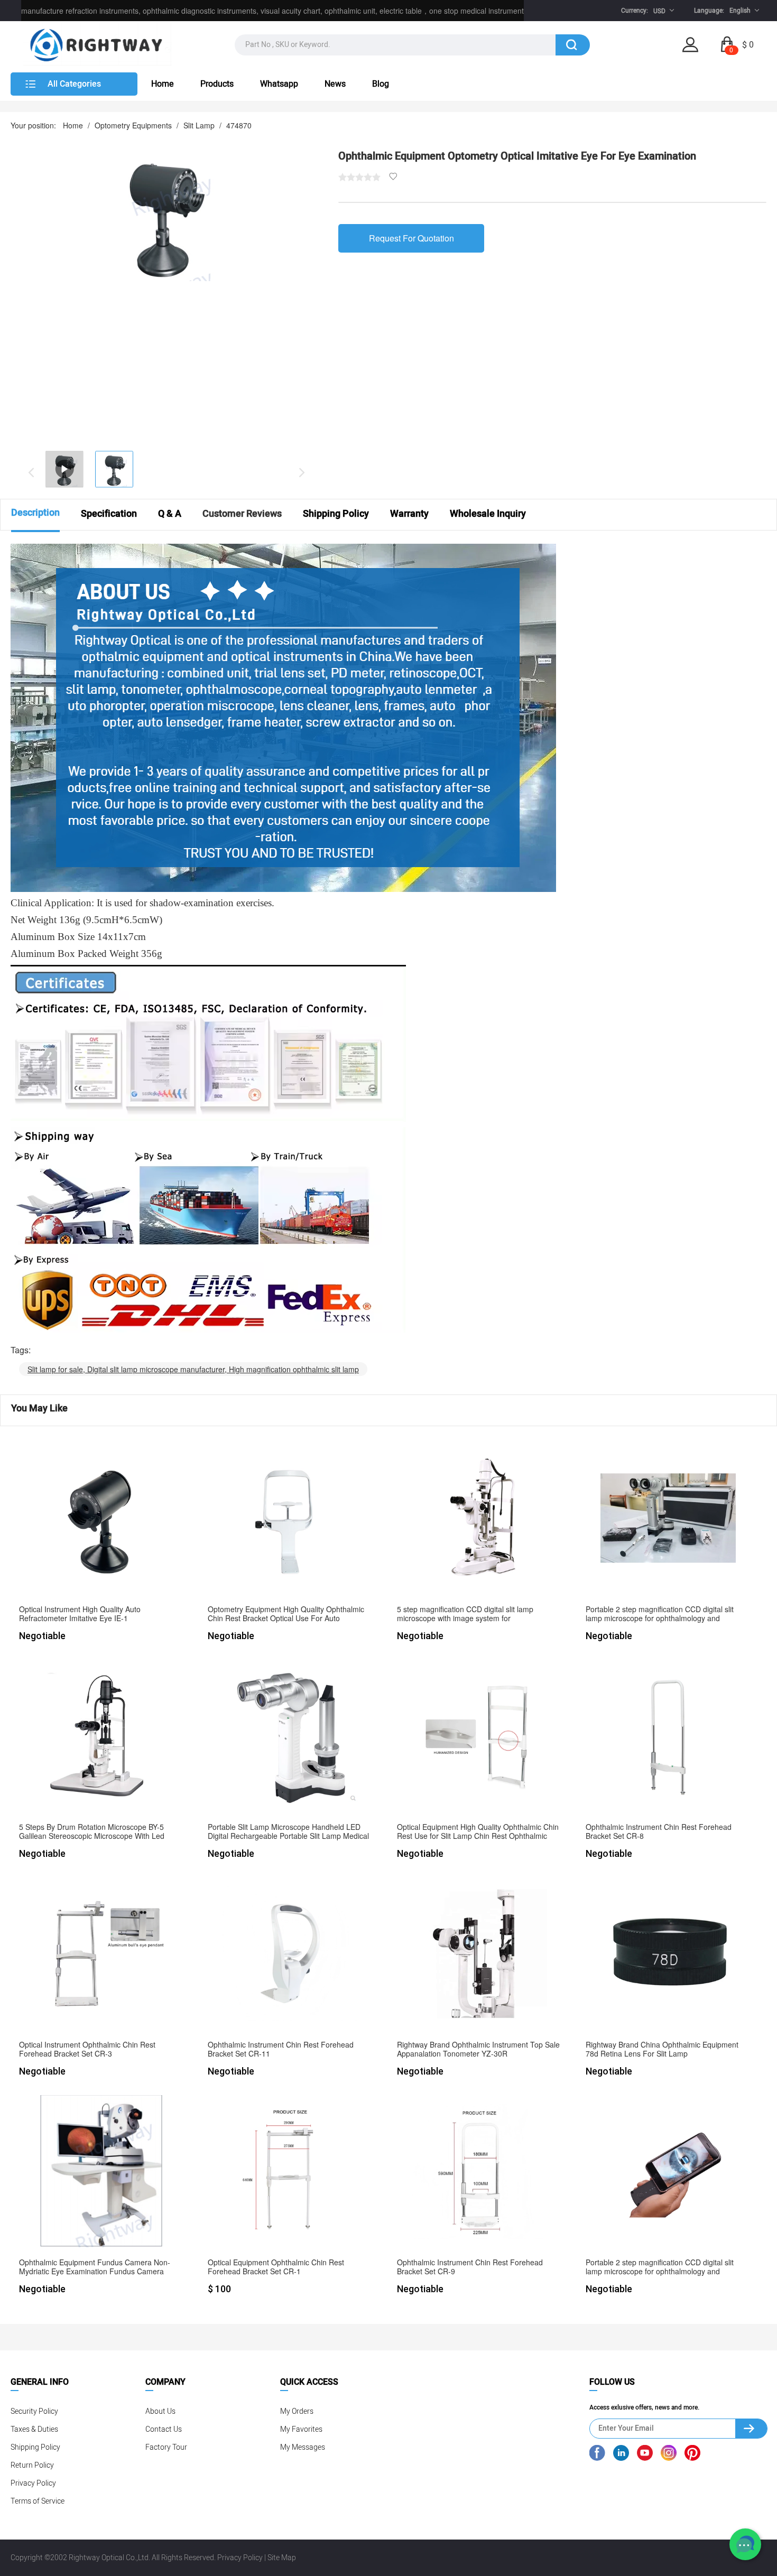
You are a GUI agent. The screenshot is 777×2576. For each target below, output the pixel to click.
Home (163, 84)
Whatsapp (279, 84)
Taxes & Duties (34, 2429)
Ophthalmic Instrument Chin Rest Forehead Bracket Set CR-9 (470, 2267)
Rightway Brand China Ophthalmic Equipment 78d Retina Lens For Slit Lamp (662, 2049)
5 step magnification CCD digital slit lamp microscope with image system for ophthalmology (465, 1614)
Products (217, 84)
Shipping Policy (35, 2447)
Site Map (282, 2558)
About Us (160, 2411)
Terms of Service (38, 2501)
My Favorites (301, 2429)
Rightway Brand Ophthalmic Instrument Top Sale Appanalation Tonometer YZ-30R (478, 2049)
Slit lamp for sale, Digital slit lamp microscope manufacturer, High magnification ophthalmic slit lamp (193, 1369)
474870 (239, 125)
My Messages (303, 2447)
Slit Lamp (199, 125)
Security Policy (34, 2411)
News (335, 84)
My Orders (297, 2411)
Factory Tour (166, 2447)
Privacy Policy (33, 2483)
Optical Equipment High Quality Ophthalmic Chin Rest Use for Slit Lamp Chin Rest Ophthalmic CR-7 (478, 1832)
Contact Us (164, 2429)
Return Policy (32, 2465)
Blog (381, 84)
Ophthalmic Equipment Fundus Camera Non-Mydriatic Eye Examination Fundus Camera (95, 2267)
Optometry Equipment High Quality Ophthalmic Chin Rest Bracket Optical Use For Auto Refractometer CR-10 (286, 1614)
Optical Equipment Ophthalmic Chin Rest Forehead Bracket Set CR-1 (276, 2267)
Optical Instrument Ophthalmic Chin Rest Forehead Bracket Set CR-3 (87, 2049)
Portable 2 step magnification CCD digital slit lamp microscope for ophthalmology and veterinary (660, 1614)
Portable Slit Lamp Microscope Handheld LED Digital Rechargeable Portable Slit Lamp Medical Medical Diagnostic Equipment (288, 1832)
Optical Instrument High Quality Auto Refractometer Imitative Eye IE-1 (80, 1614)
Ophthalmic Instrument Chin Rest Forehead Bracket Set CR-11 (281, 2049)
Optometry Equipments (133, 125)
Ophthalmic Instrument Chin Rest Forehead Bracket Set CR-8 (659, 1832)
